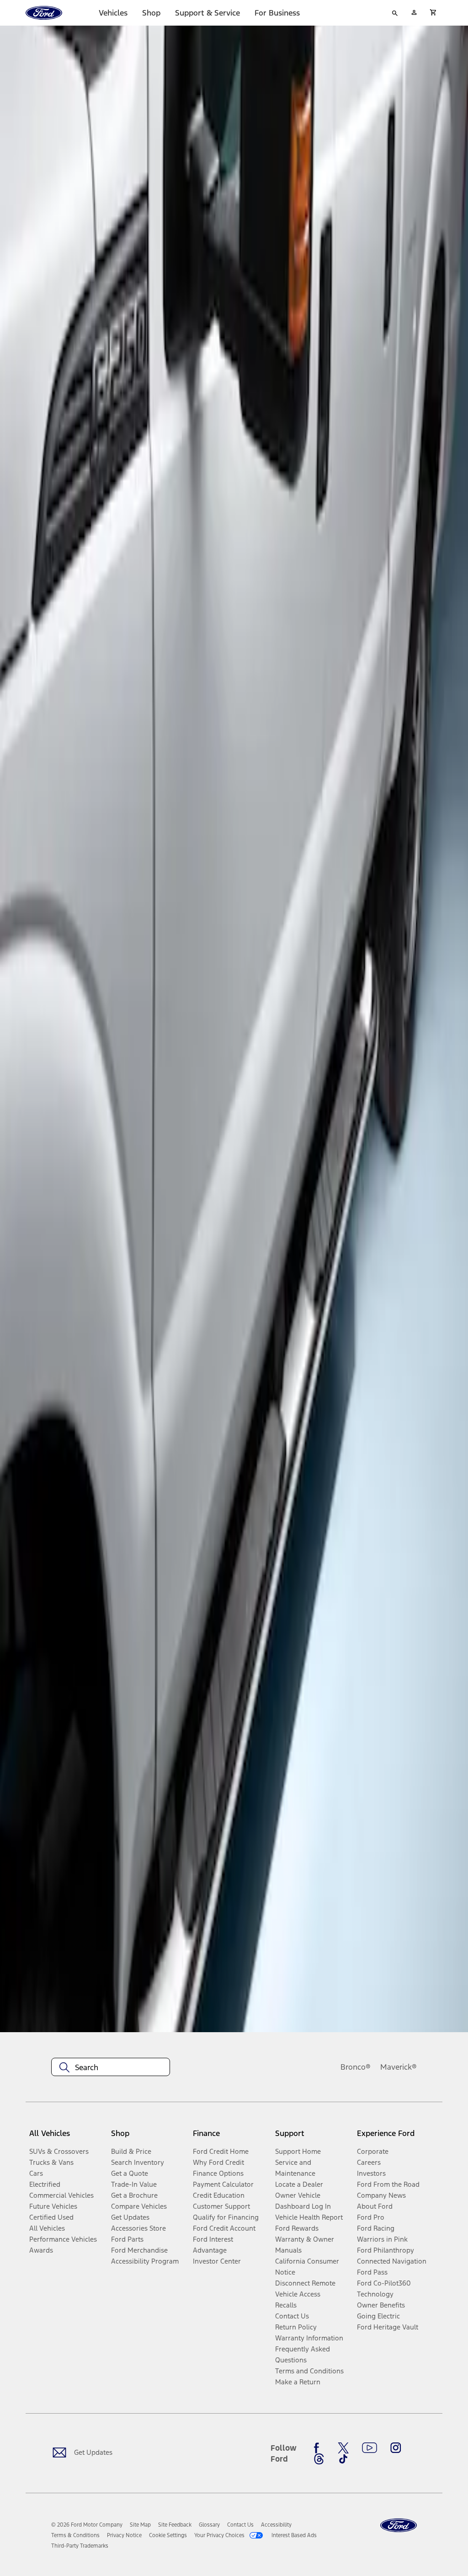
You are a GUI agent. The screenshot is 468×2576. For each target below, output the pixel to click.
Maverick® (399, 2067)
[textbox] (111, 2067)
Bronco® (356, 2067)
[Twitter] (343, 2448)
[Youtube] (370, 2448)
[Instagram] (396, 2448)
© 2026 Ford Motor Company (87, 2525)
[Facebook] (319, 2448)
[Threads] (319, 2459)
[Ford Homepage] (399, 2525)
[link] (140, 2525)
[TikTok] (343, 2459)
